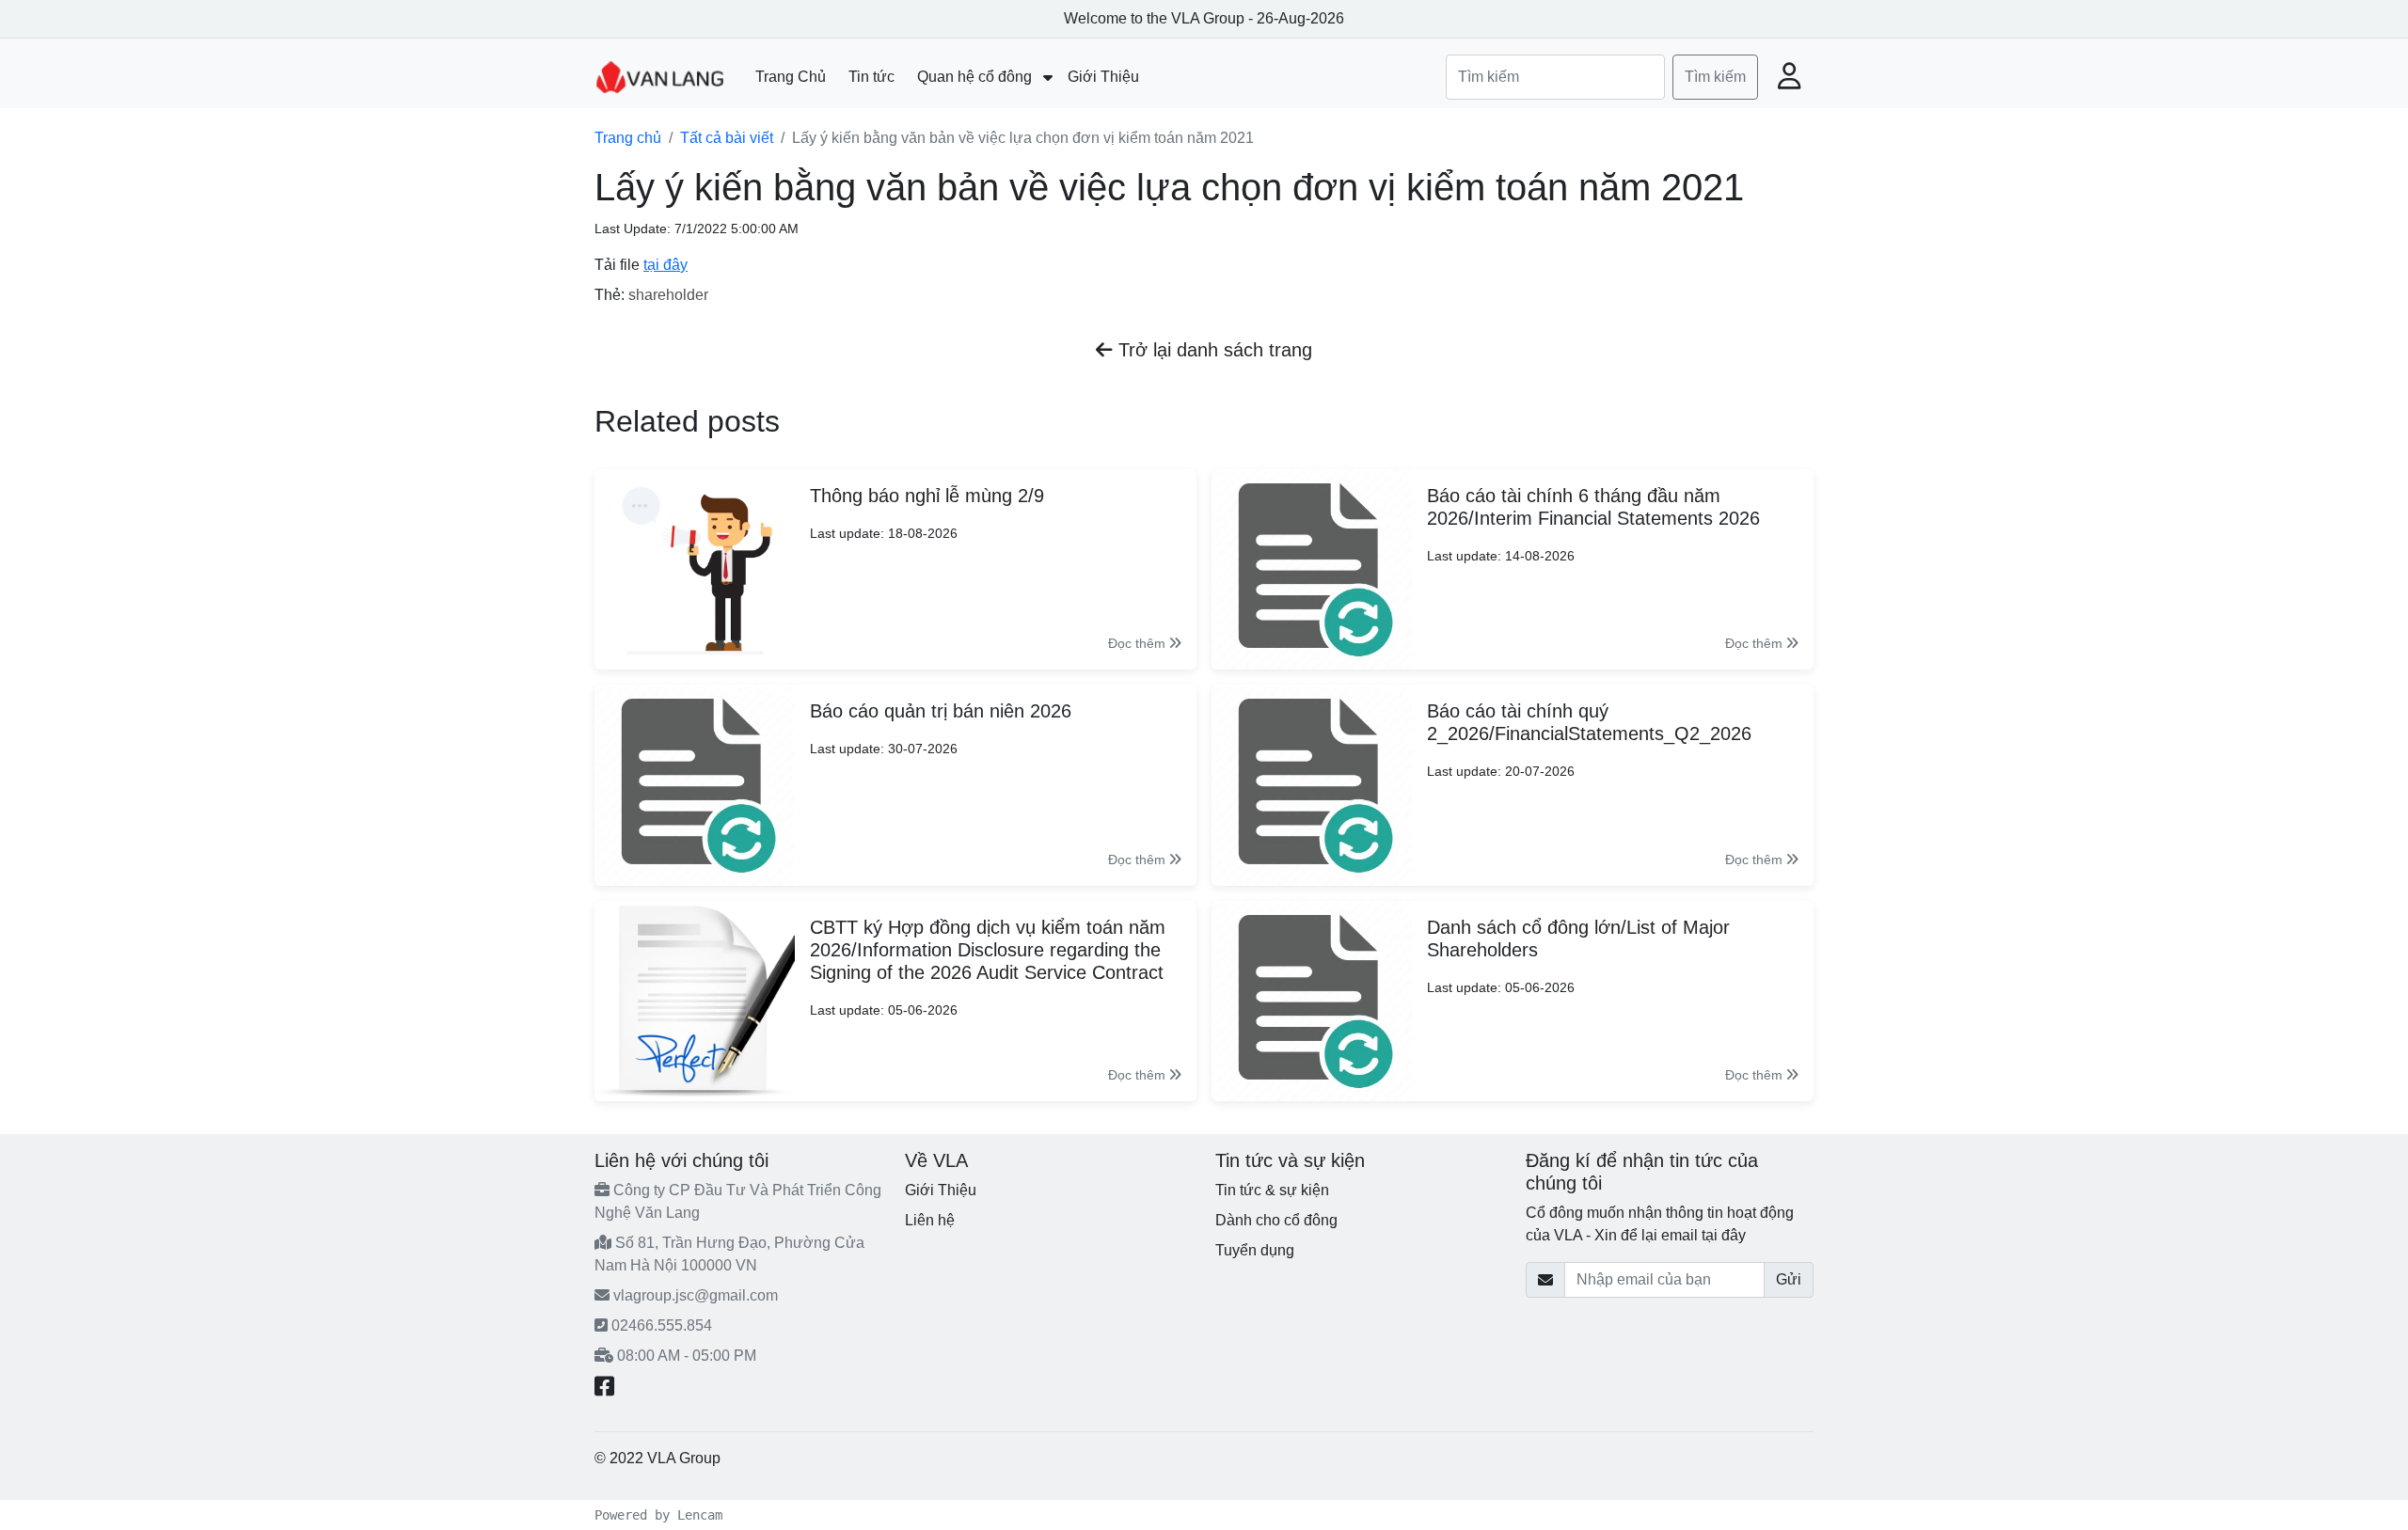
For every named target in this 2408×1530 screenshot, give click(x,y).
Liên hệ (930, 1220)
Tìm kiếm (1715, 77)
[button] (1790, 78)
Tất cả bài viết (727, 138)
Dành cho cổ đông (1276, 1220)
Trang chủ (628, 138)
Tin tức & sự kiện (1272, 1190)
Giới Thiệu (941, 1190)
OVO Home (763, 1458)
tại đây (665, 265)
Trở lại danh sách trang (1212, 350)
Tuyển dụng (1255, 1250)
